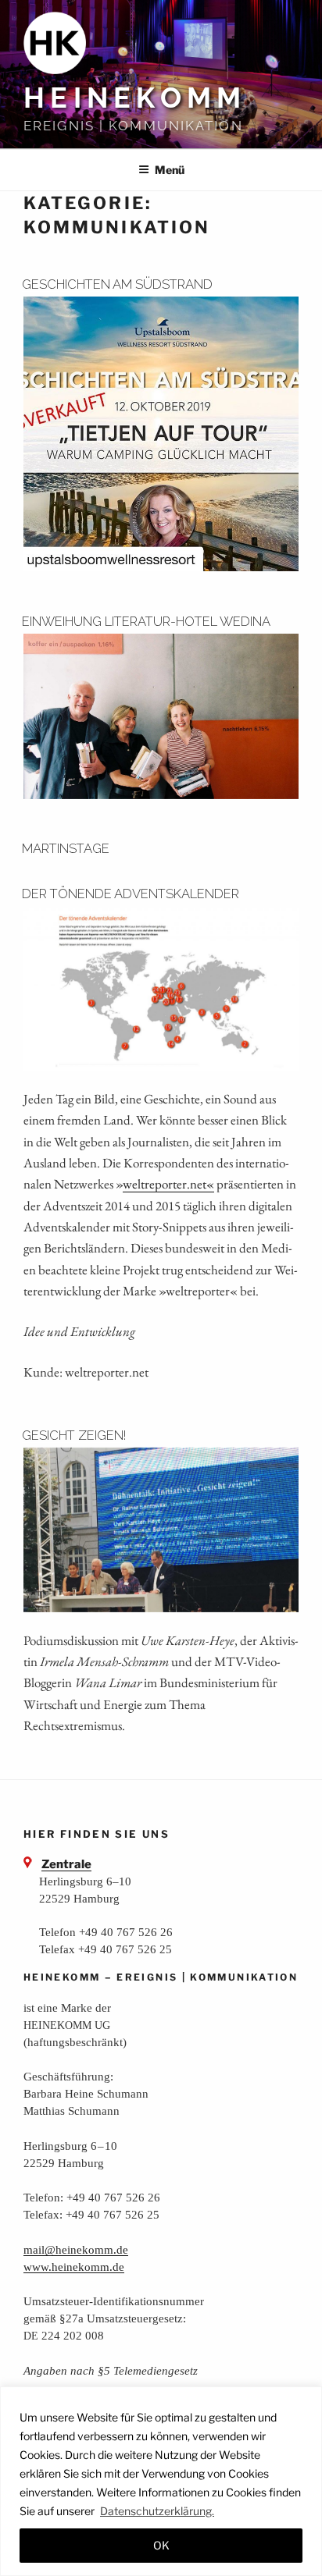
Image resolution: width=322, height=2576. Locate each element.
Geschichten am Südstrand (117, 284)
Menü (170, 170)
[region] (161, 2481)
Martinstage (66, 848)
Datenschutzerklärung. (157, 2511)
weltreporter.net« (168, 1184)
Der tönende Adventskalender (131, 894)
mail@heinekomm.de (76, 2249)
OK (161, 2545)
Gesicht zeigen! (74, 1435)
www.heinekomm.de (74, 2267)
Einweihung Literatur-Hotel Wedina (146, 621)
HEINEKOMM (135, 98)
